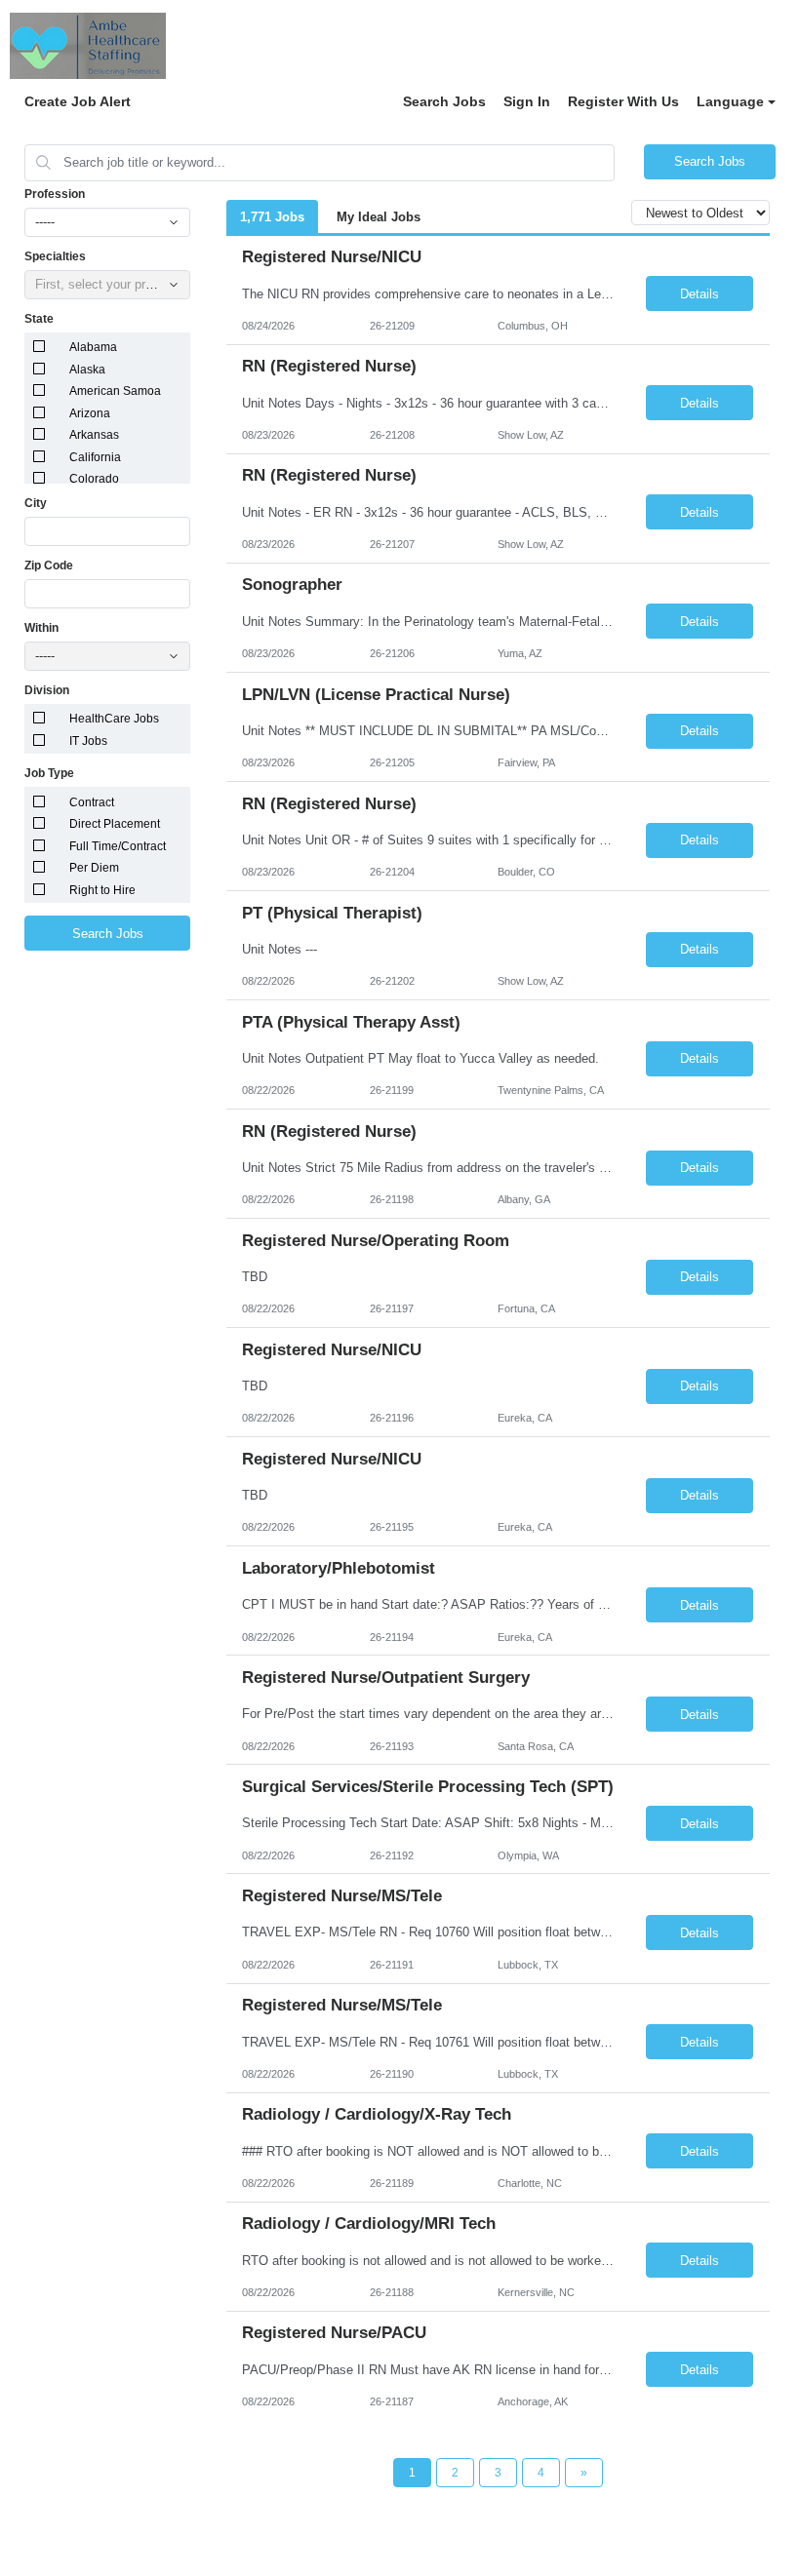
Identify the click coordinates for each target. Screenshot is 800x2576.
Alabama (93, 347)
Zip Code (49, 566)
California (95, 457)
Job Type (49, 773)
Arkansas (94, 435)
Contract (92, 802)
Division (47, 690)
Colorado (94, 479)
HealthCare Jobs (114, 719)
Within (41, 628)
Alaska (87, 370)
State (39, 319)
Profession (55, 194)
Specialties (55, 256)
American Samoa (115, 391)
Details (700, 294)
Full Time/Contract (118, 846)
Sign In (527, 101)
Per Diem (94, 868)
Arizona (90, 413)
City (36, 503)
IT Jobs (88, 741)
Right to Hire (102, 890)
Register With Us (623, 101)
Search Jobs (444, 101)
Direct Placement (115, 824)
